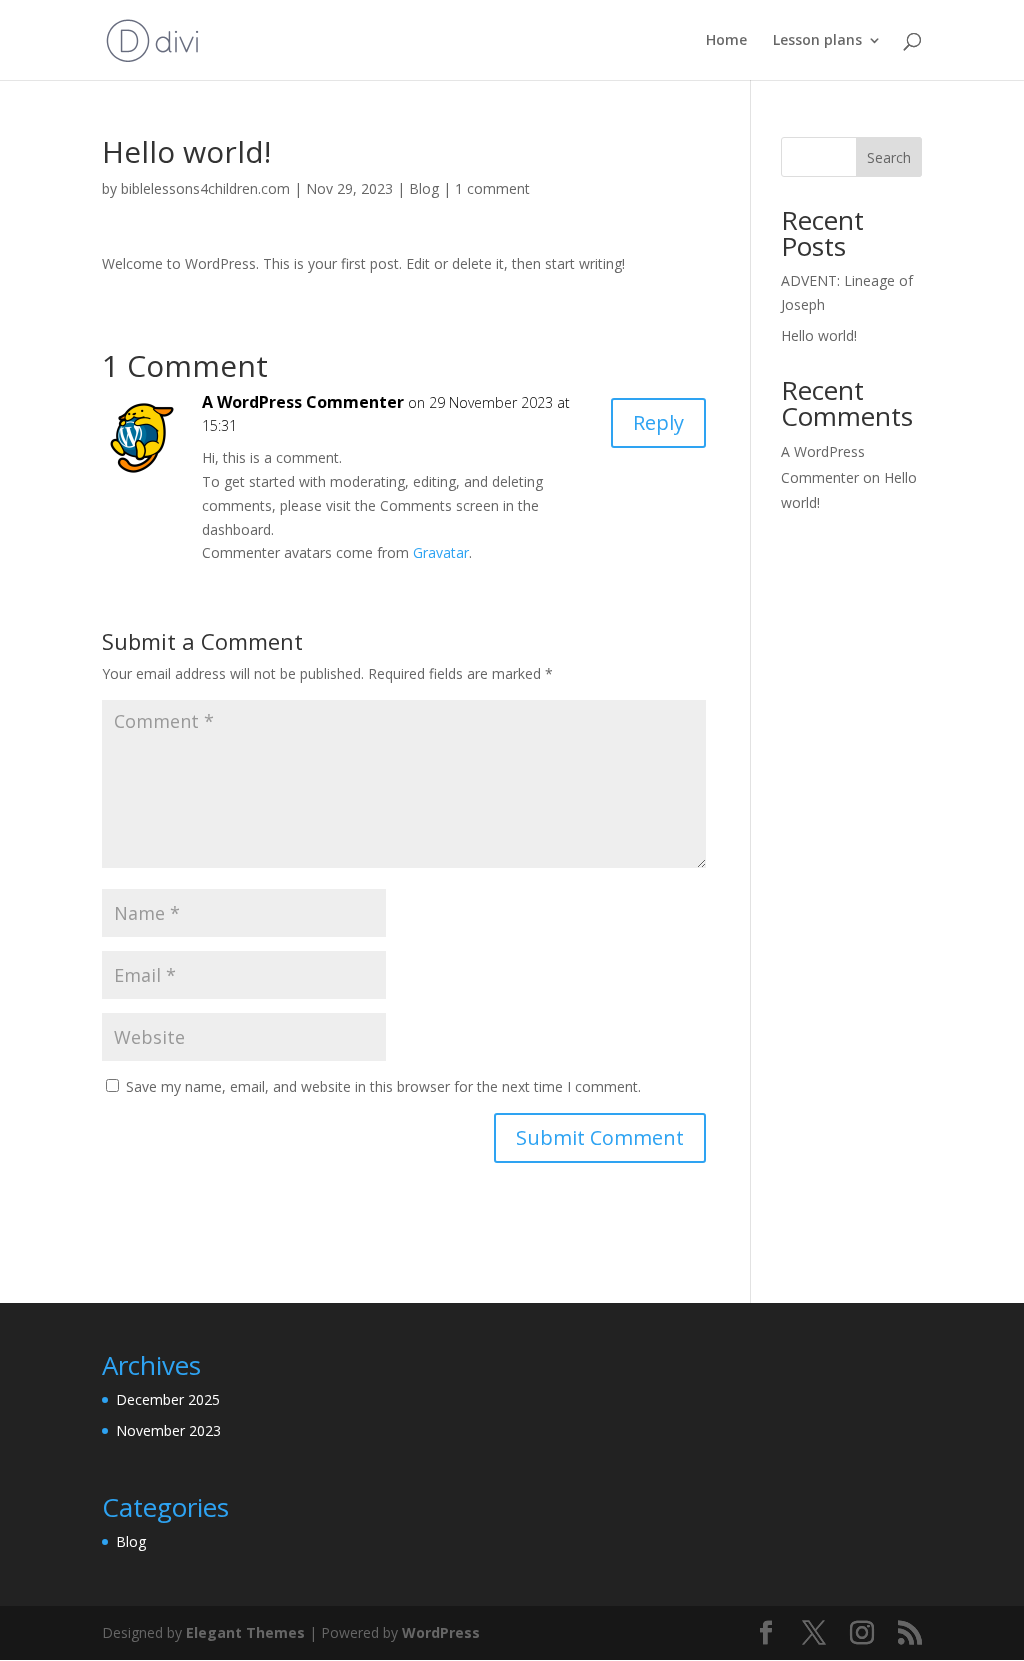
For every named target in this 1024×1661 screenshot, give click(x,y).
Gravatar (441, 552)
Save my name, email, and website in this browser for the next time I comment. (383, 1086)
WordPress (441, 1632)
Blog (424, 188)
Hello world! (819, 335)
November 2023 (168, 1430)
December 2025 (168, 1399)
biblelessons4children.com (205, 188)
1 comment (492, 188)
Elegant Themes (245, 1632)
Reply (658, 422)
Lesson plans (817, 41)
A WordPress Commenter (303, 402)
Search (889, 157)
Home (726, 41)
